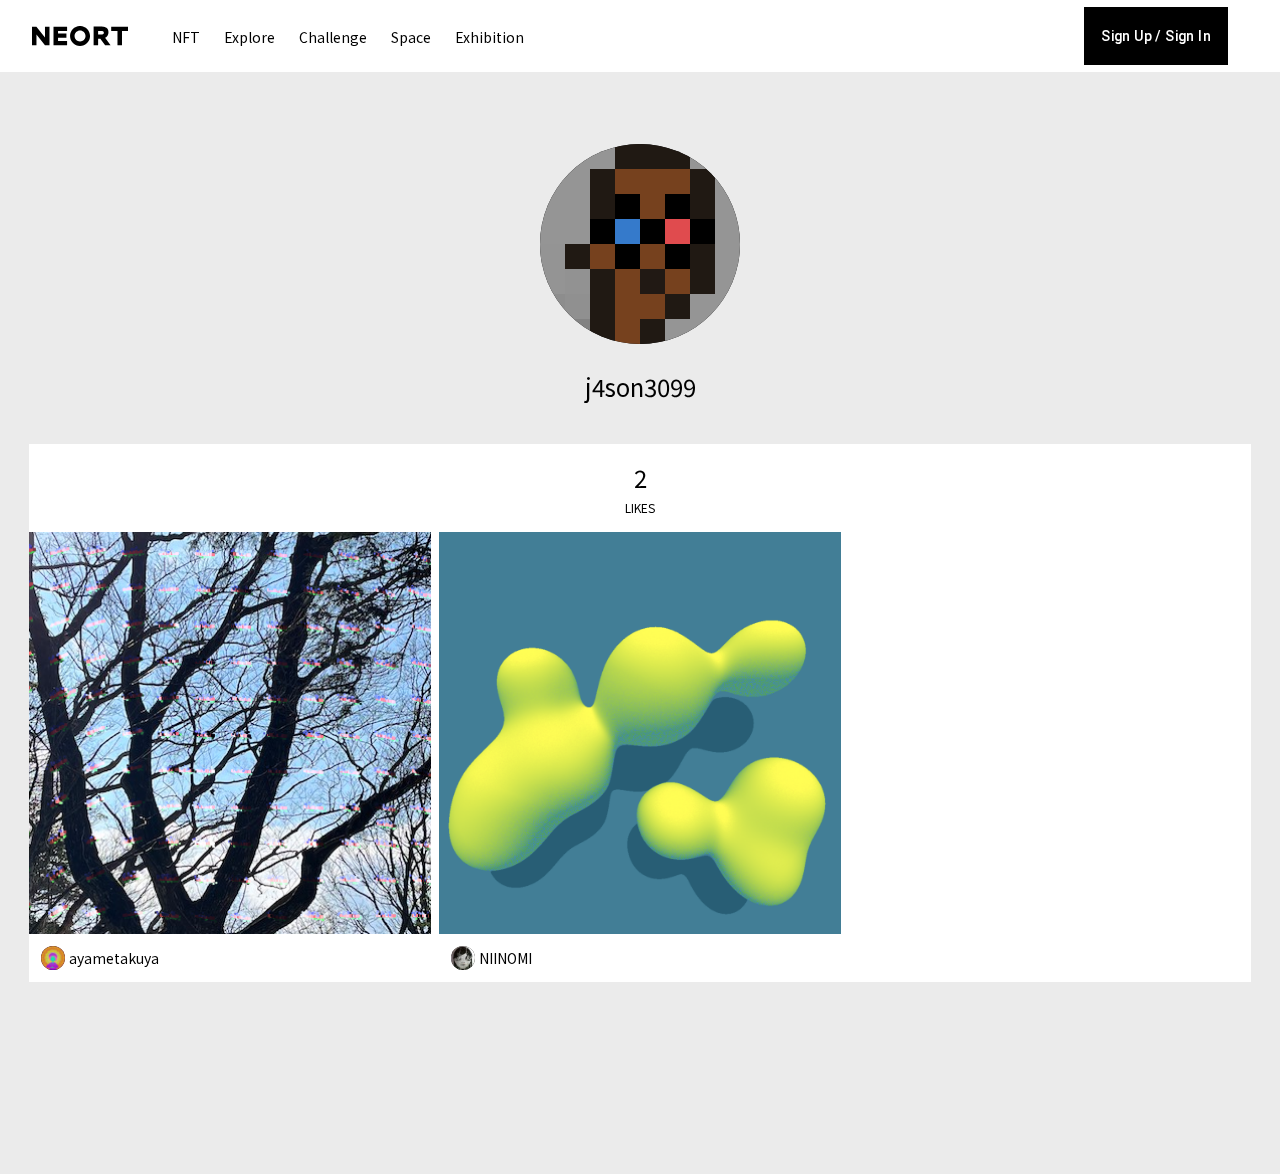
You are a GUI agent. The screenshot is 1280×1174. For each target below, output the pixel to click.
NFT (186, 37)
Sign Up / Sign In (1156, 36)
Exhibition (489, 37)
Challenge (333, 37)
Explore (249, 37)
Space (411, 37)
